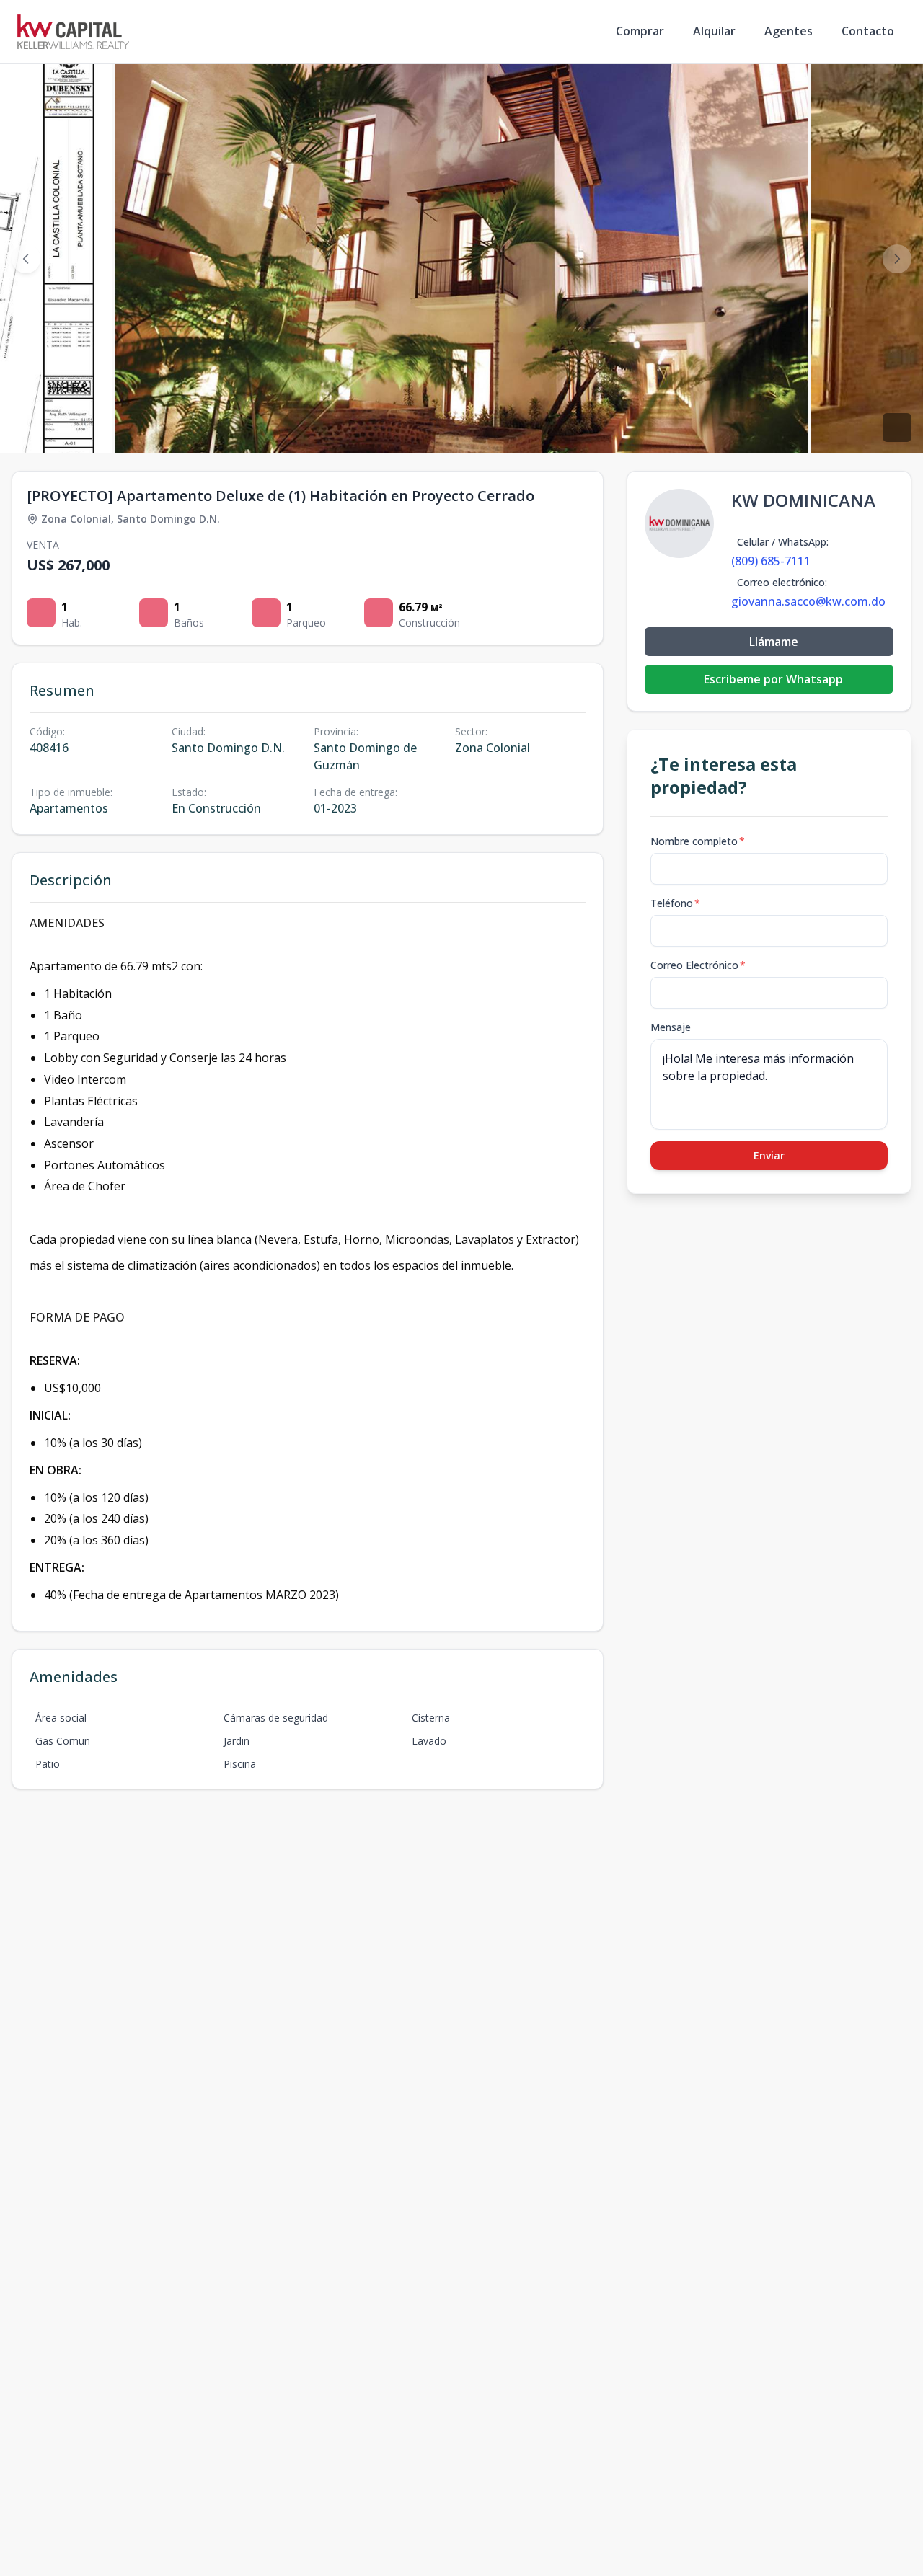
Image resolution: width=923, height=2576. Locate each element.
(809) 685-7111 (771, 561)
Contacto (868, 31)
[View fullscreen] (897, 428)
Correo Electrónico (698, 965)
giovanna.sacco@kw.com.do (808, 601)
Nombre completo (698, 841)
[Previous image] (26, 259)
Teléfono (675, 903)
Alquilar (714, 31)
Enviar (769, 1155)
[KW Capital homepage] (73, 32)
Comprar (640, 31)
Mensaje (671, 1027)
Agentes (789, 31)
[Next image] (897, 259)
